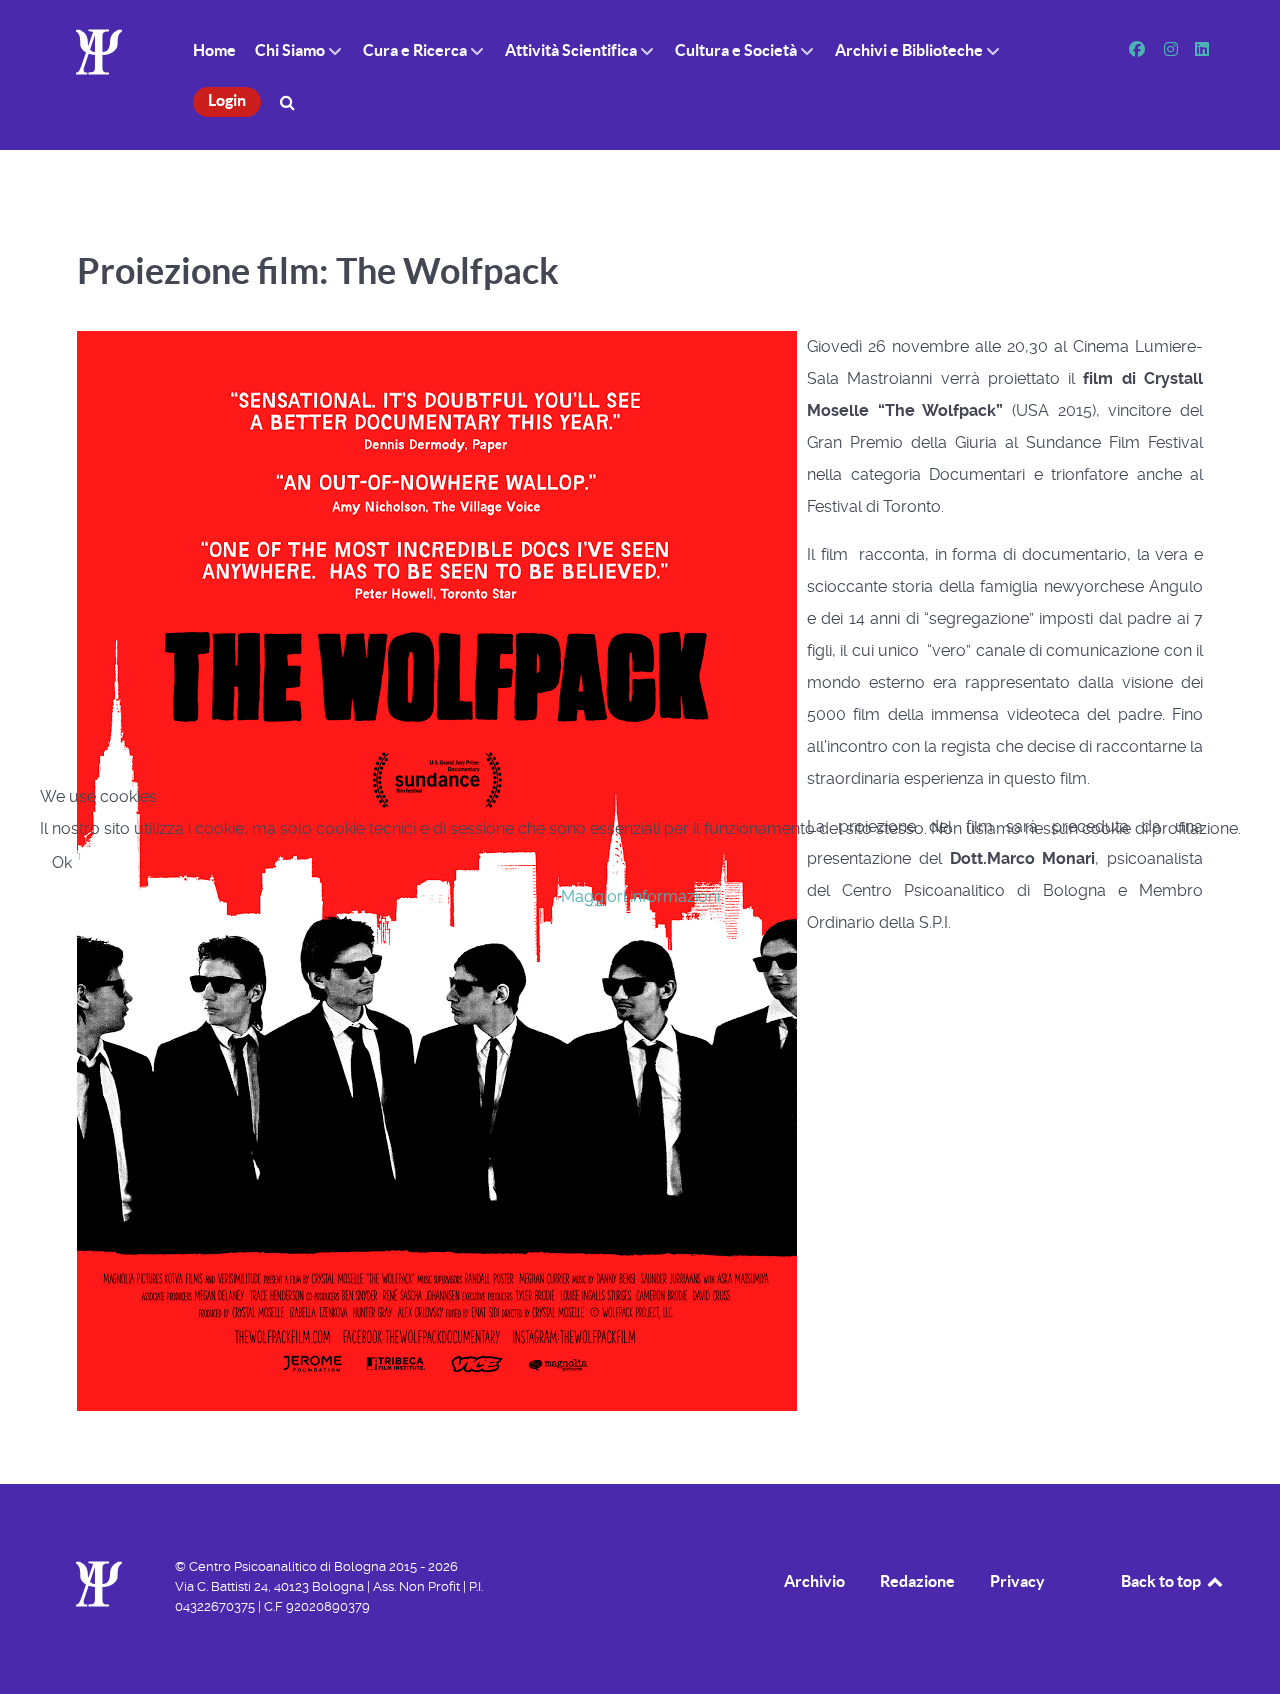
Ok (62, 862)
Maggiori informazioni (640, 896)
